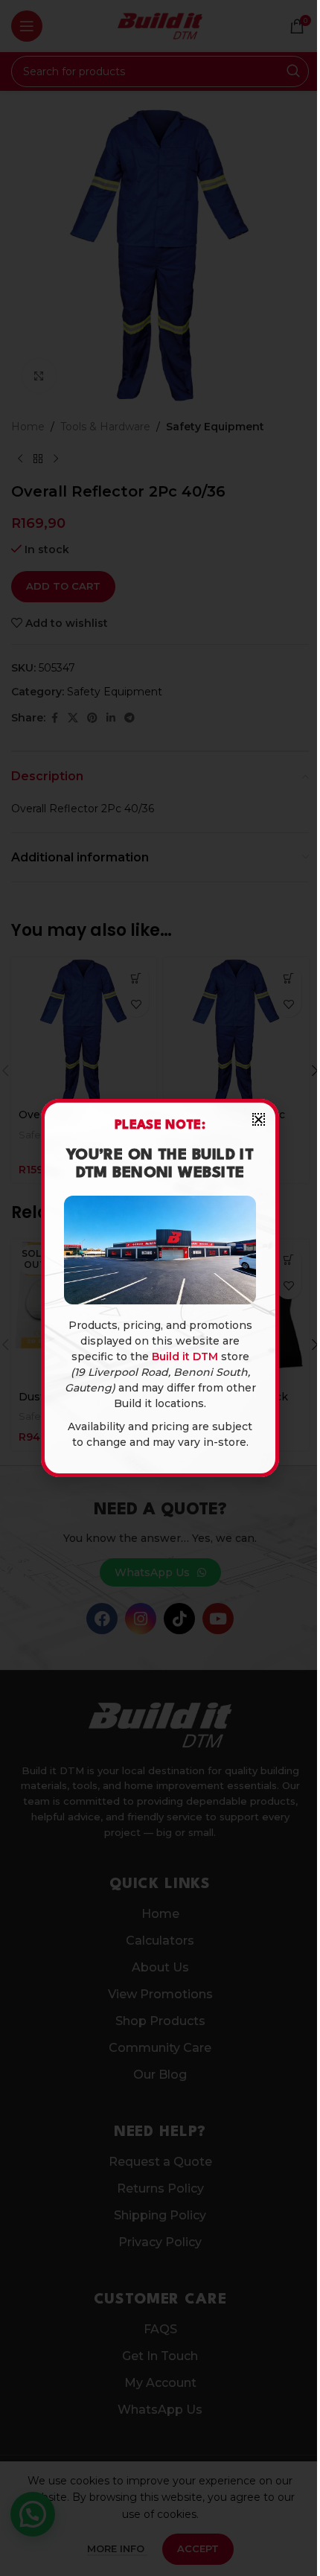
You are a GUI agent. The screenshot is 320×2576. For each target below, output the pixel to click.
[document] (160, 1288)
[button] (259, 1119)
